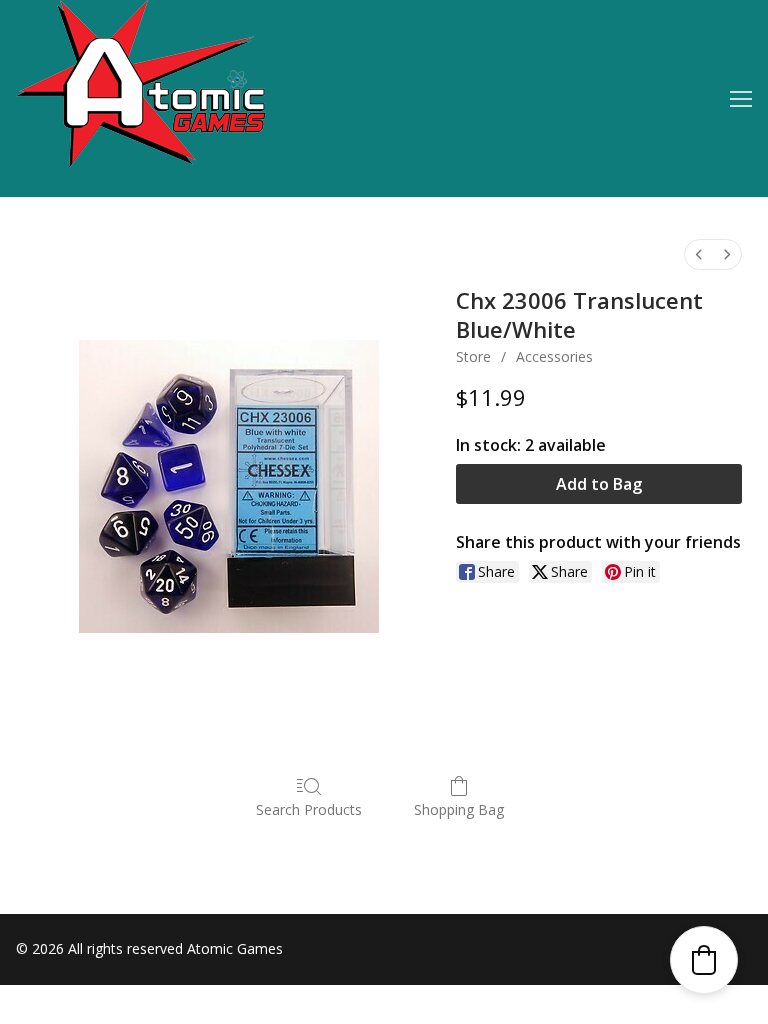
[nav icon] (741, 99)
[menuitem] (699, 254)
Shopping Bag (459, 809)
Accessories (554, 356)
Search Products (309, 809)
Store (473, 356)
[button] (704, 960)
